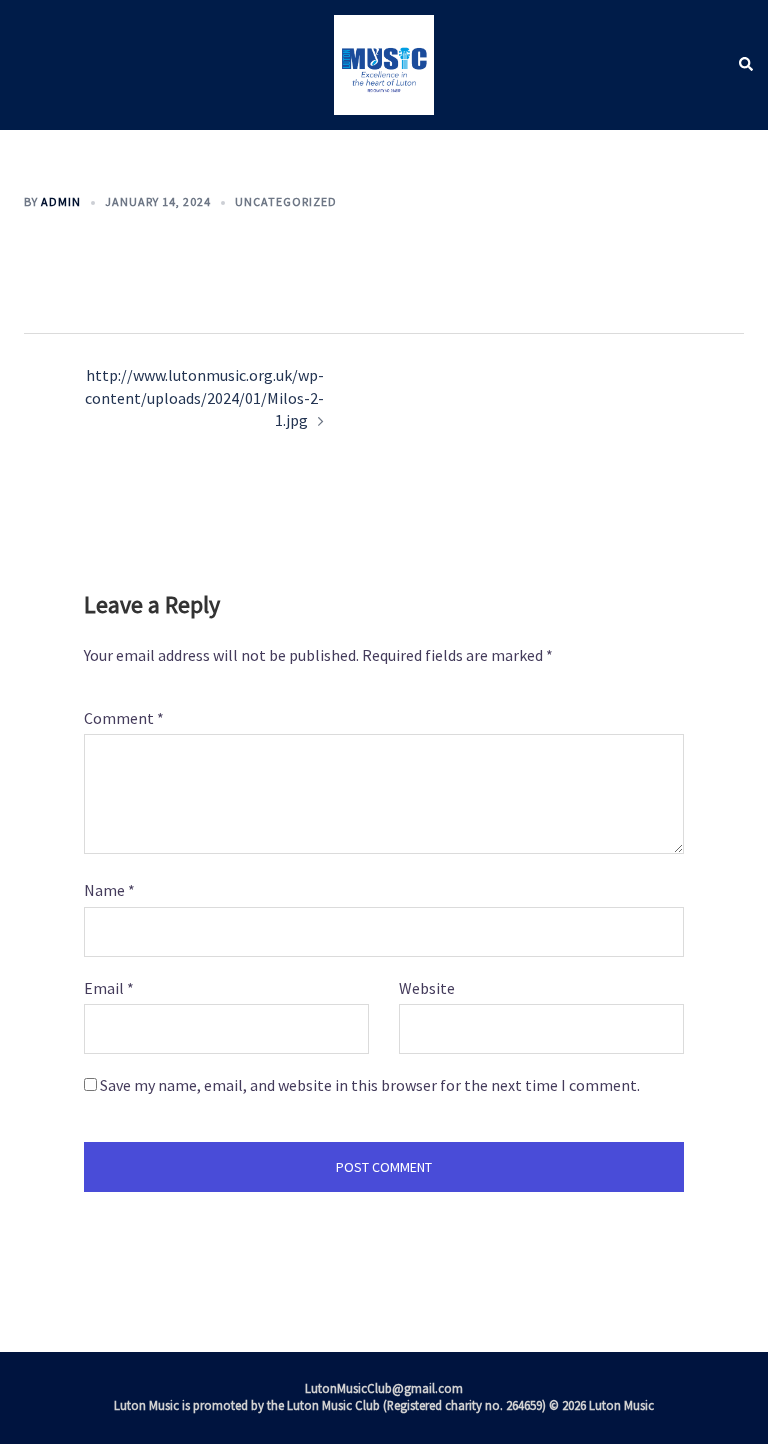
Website (427, 988)
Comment (124, 718)
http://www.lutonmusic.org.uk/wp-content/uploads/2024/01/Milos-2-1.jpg (204, 397)
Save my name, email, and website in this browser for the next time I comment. (370, 1085)
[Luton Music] (384, 63)
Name (109, 890)
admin (61, 201)
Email (109, 988)
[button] (745, 65)
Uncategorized (286, 201)
